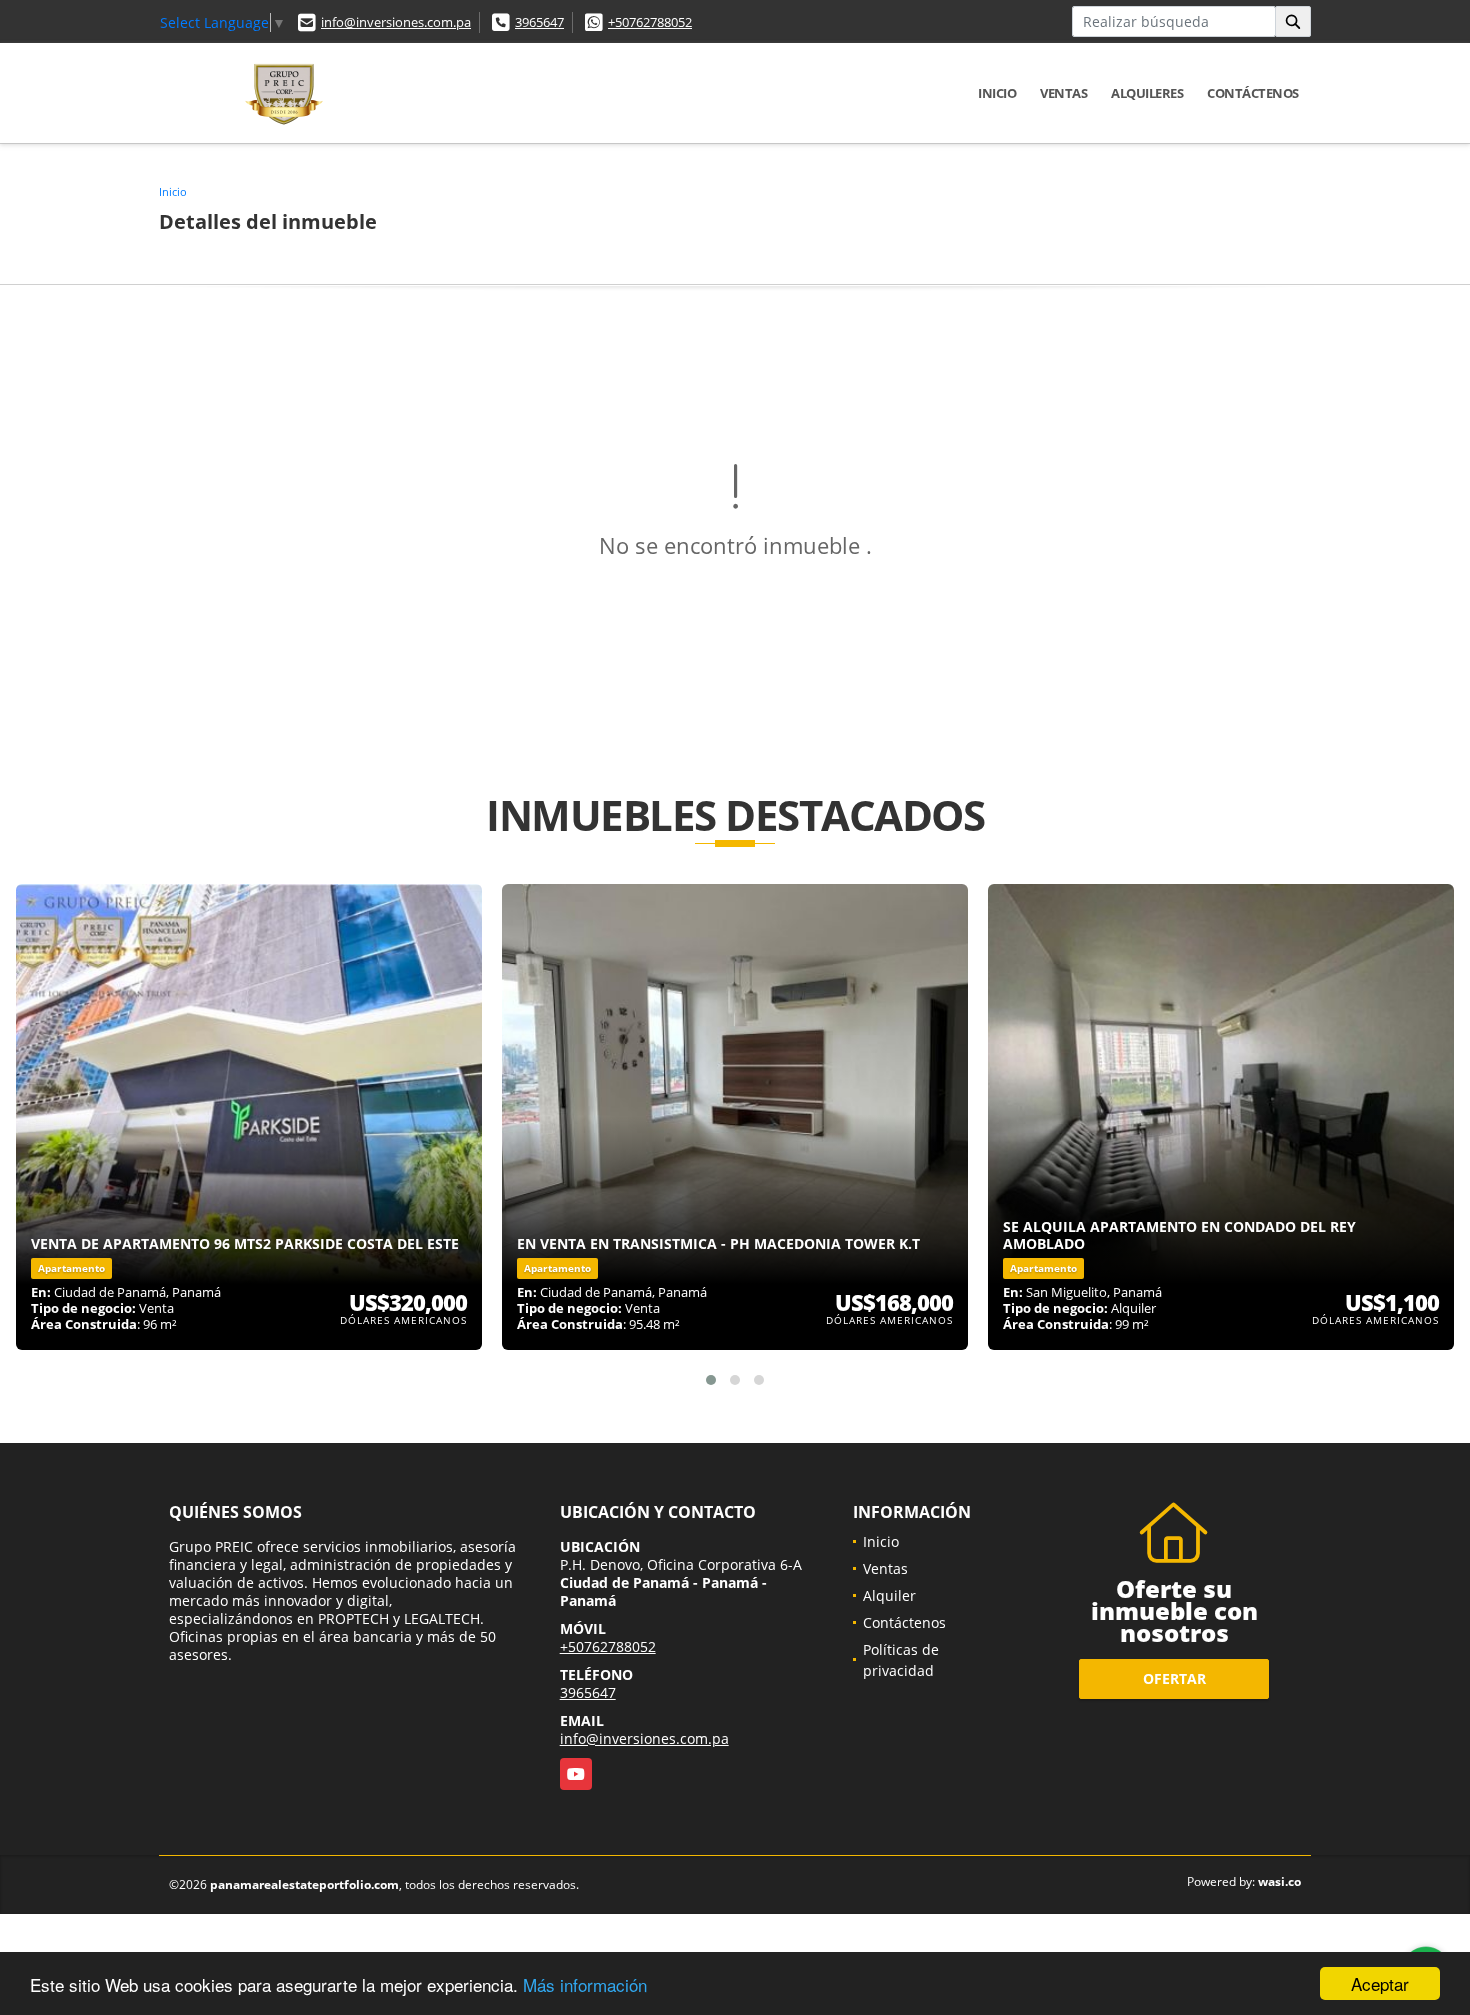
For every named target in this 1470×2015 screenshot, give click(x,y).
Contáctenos (1253, 93)
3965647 (539, 22)
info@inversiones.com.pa (396, 22)
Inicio (997, 93)
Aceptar (1380, 1983)
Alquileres (1147, 93)
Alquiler (889, 1595)
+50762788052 (650, 22)
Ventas (1063, 93)
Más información (585, 1984)
